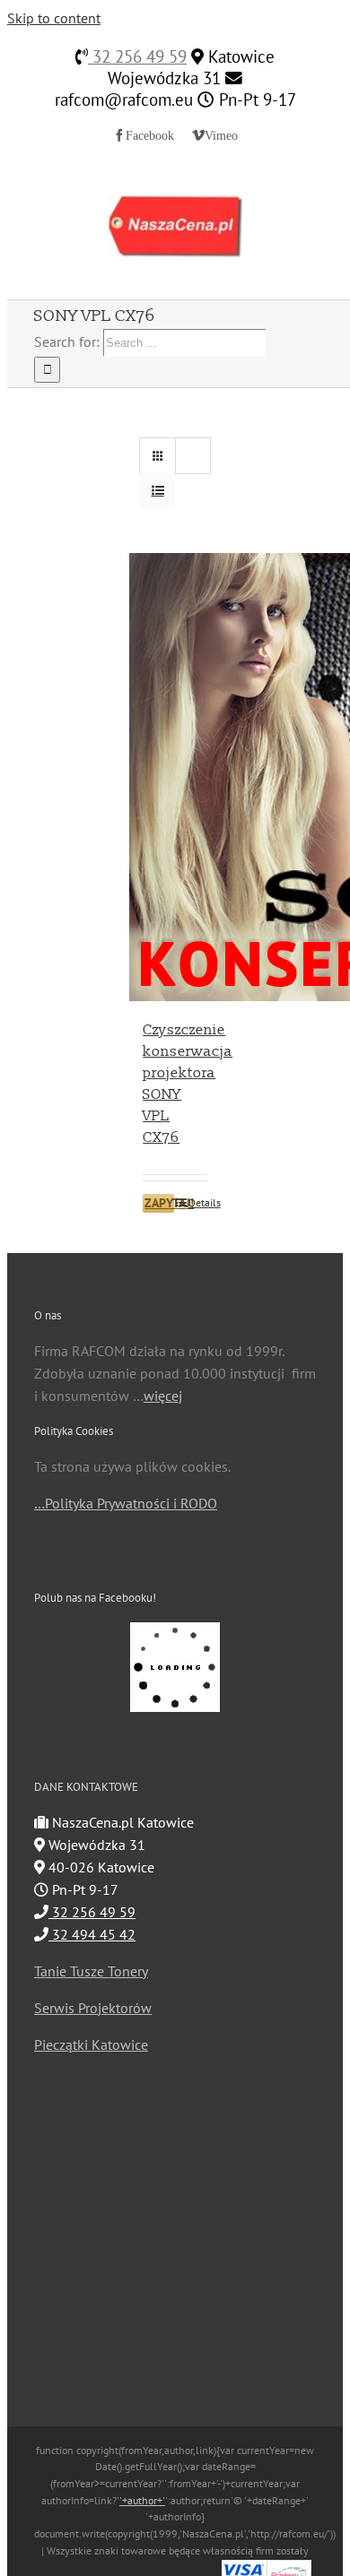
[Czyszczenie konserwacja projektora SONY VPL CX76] (175, 777)
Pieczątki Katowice (91, 2044)
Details (198, 1202)
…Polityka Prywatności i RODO (126, 1503)
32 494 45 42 (92, 1934)
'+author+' (142, 2500)
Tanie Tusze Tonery (91, 1971)
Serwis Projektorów (93, 2008)
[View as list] (157, 491)
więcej (163, 1396)
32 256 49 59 (137, 56)
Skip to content (54, 18)
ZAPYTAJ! (159, 1203)
